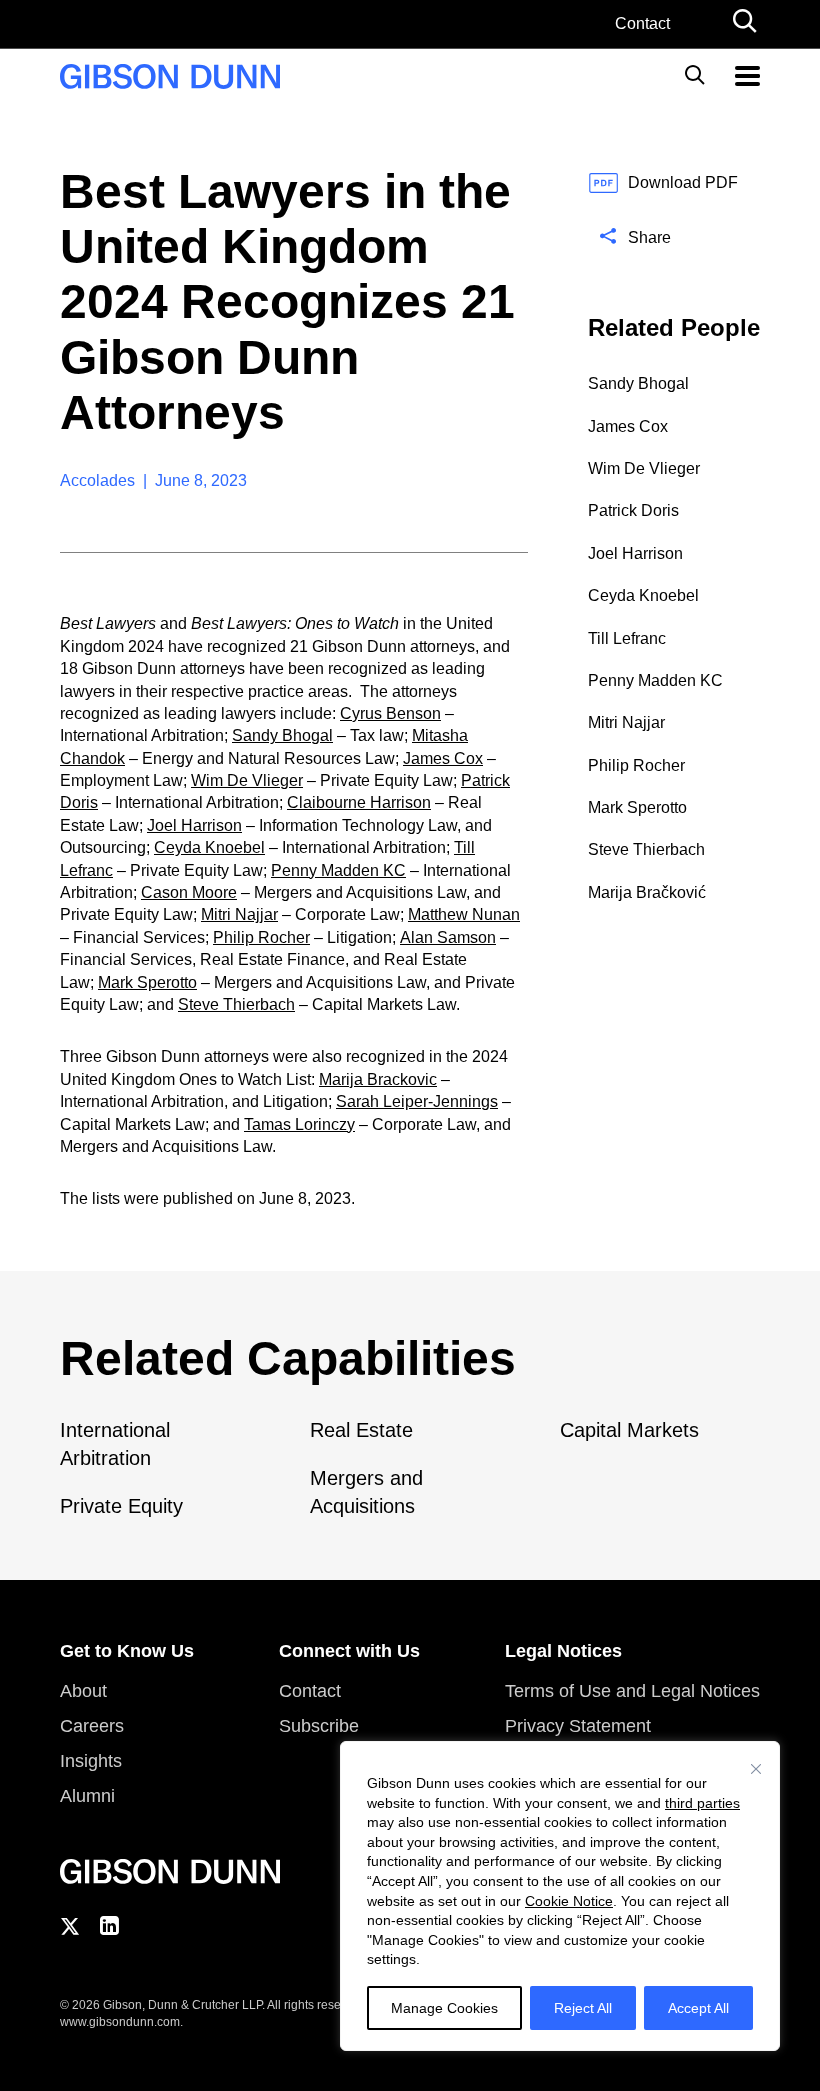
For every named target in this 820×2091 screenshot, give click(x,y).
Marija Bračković (647, 892)
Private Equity (121, 1506)
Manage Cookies (444, 2008)
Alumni (87, 1796)
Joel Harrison (194, 825)
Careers (92, 1726)
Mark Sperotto (147, 982)
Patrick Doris (633, 510)
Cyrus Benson (390, 713)
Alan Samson (448, 937)
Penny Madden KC (338, 870)
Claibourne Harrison (359, 802)
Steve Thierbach (236, 1004)
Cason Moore (189, 892)
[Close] (756, 1769)
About (83, 1691)
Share (649, 237)
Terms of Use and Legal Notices (632, 1691)
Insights (91, 1761)
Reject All (583, 2008)
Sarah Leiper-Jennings (417, 1101)
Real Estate (361, 1430)
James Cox (443, 758)
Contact (642, 23)
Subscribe (319, 1726)
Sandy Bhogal (282, 735)
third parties (702, 1803)
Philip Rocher (261, 937)
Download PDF (683, 182)
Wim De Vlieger (247, 780)
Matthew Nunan (464, 914)
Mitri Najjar (239, 914)
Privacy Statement (578, 1726)
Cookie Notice (569, 1901)
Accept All (698, 2008)
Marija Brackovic (378, 1079)
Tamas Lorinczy (299, 1124)
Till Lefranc (627, 638)
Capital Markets (629, 1430)
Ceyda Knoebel (209, 847)
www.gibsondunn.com (120, 2022)
